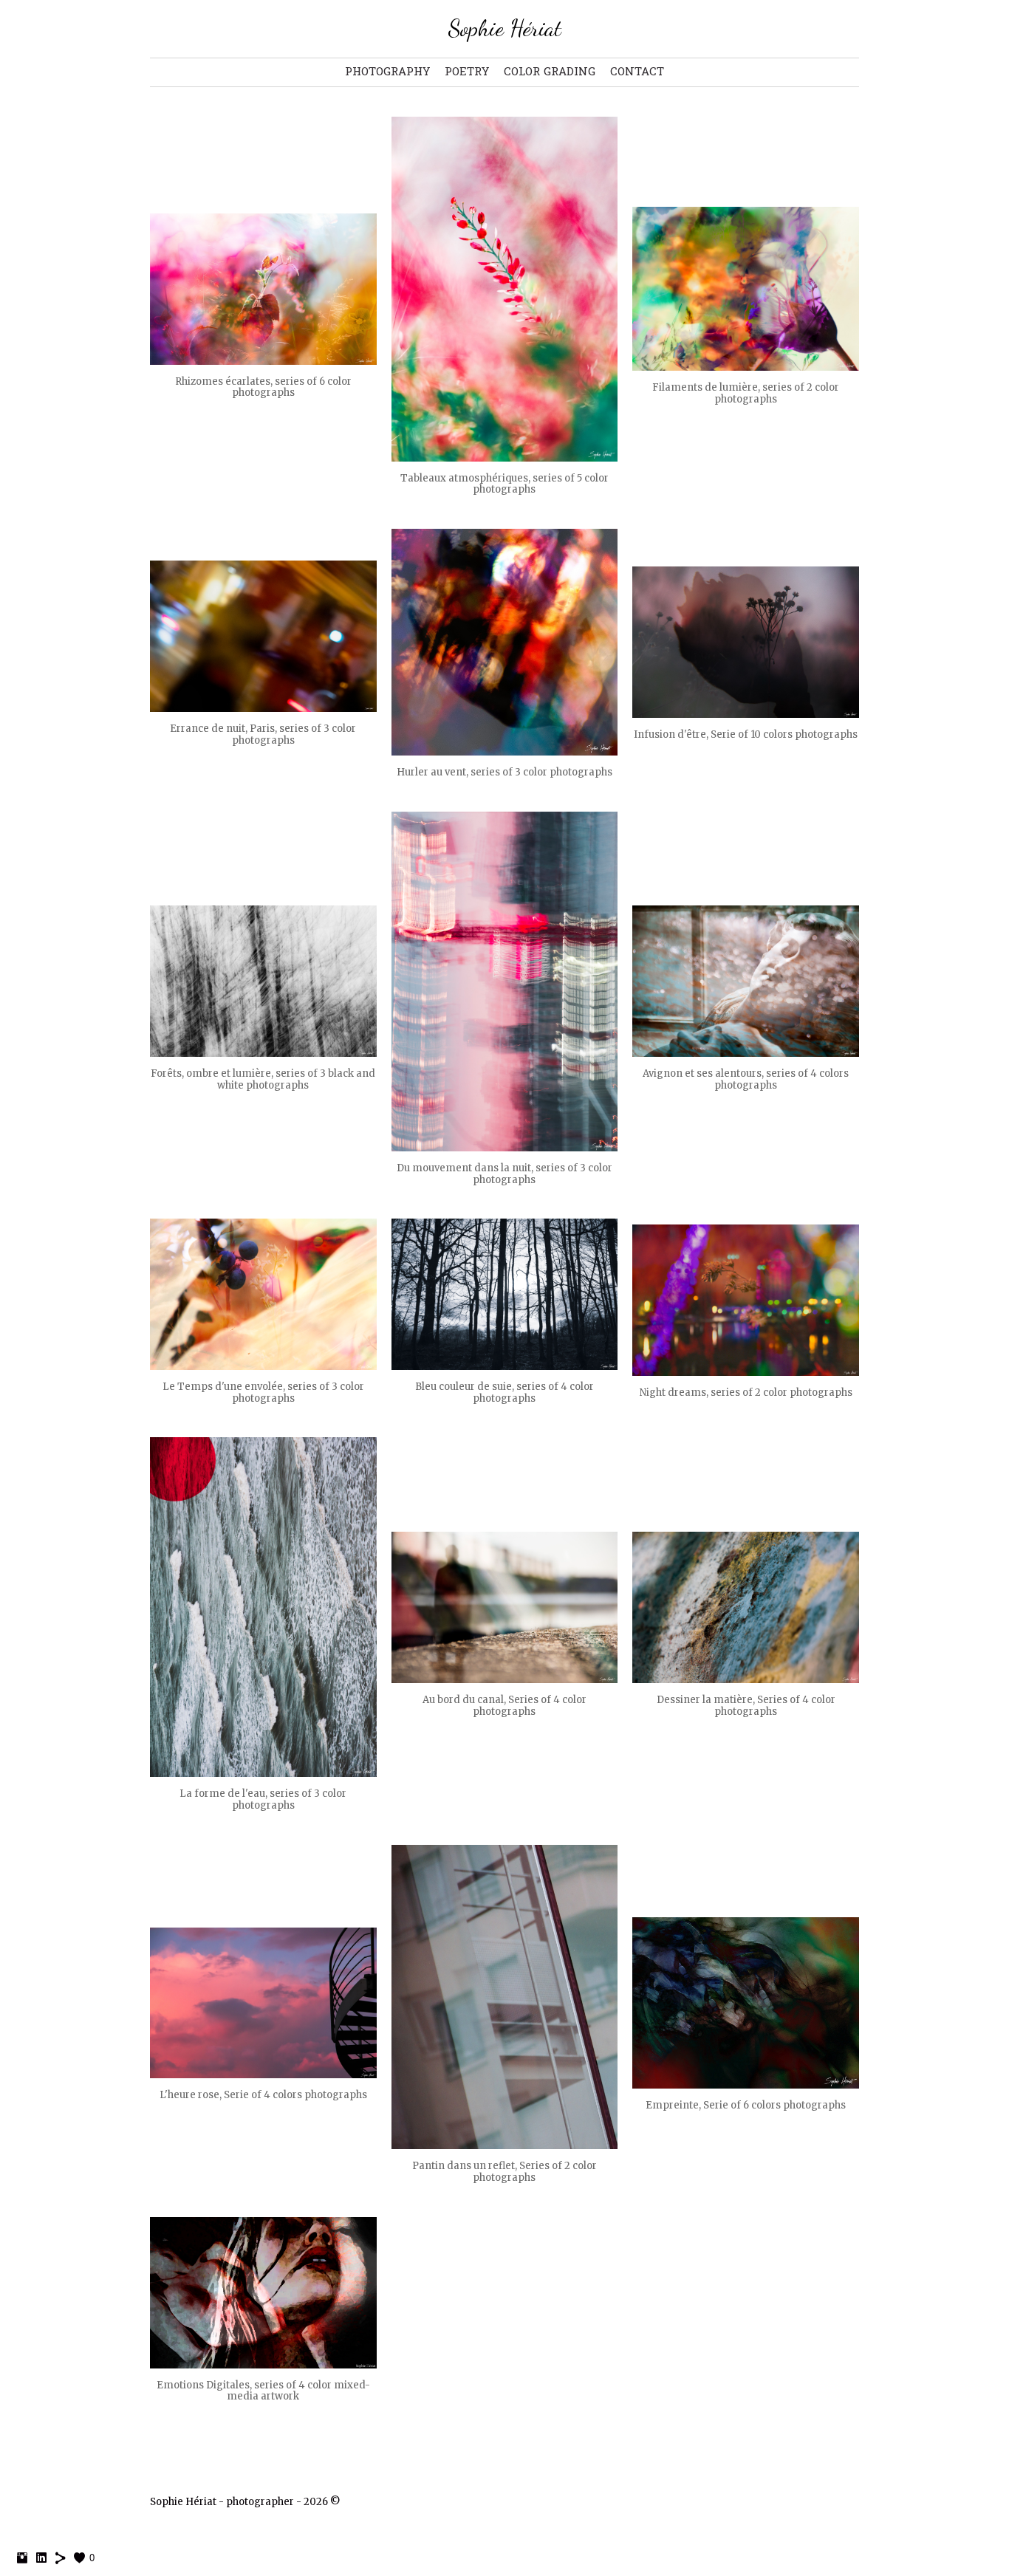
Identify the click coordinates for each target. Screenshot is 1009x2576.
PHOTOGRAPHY (387, 72)
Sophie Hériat (505, 28)
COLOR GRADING (550, 72)
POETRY (467, 72)
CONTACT (637, 72)
